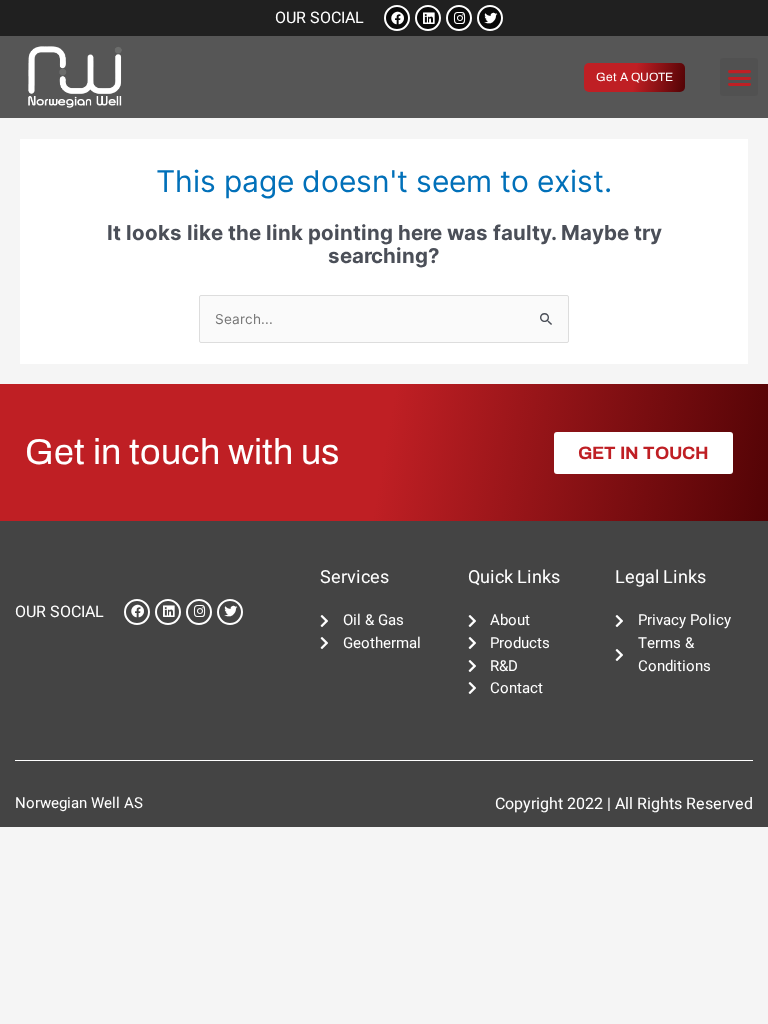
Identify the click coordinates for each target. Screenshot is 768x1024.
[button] (739, 77)
